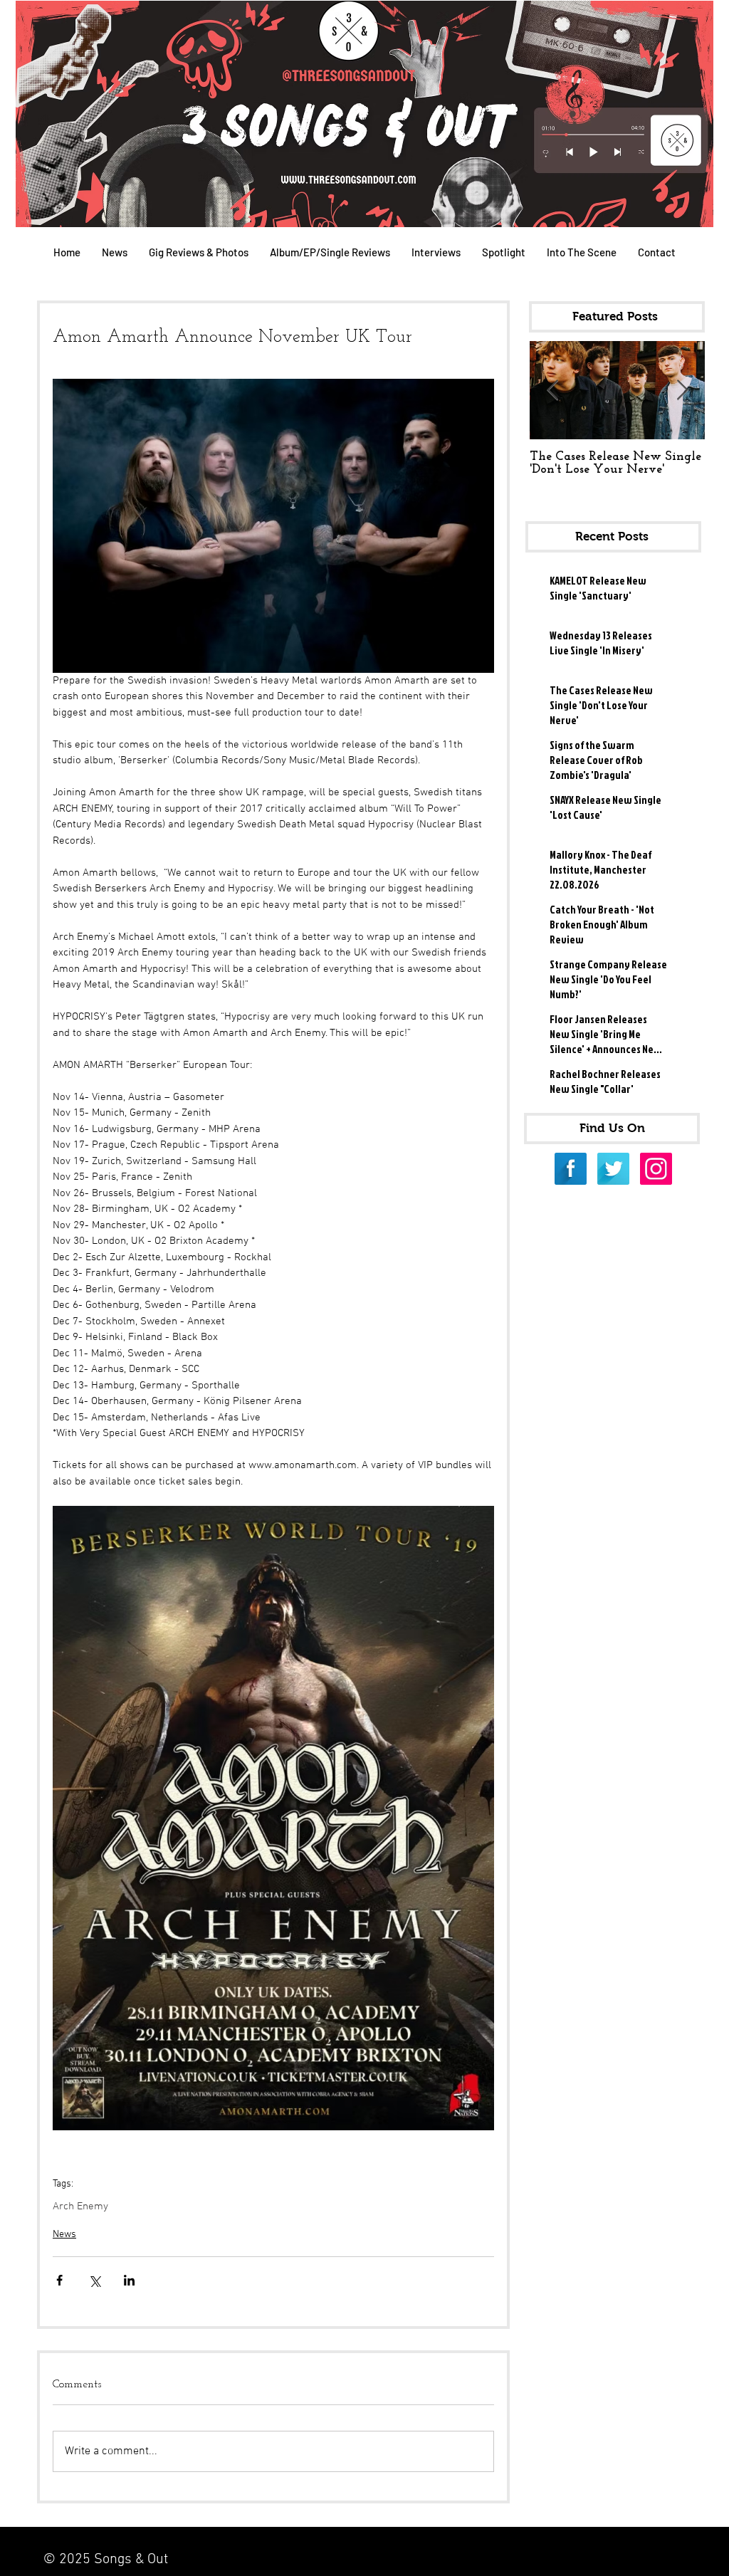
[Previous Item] (552, 391)
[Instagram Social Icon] (656, 1169)
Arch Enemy (80, 2206)
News (64, 2235)
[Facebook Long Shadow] (571, 1169)
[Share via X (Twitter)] (94, 2280)
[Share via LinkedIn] (129, 2280)
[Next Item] (682, 391)
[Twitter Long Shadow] (613, 1169)
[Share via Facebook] (59, 2280)
